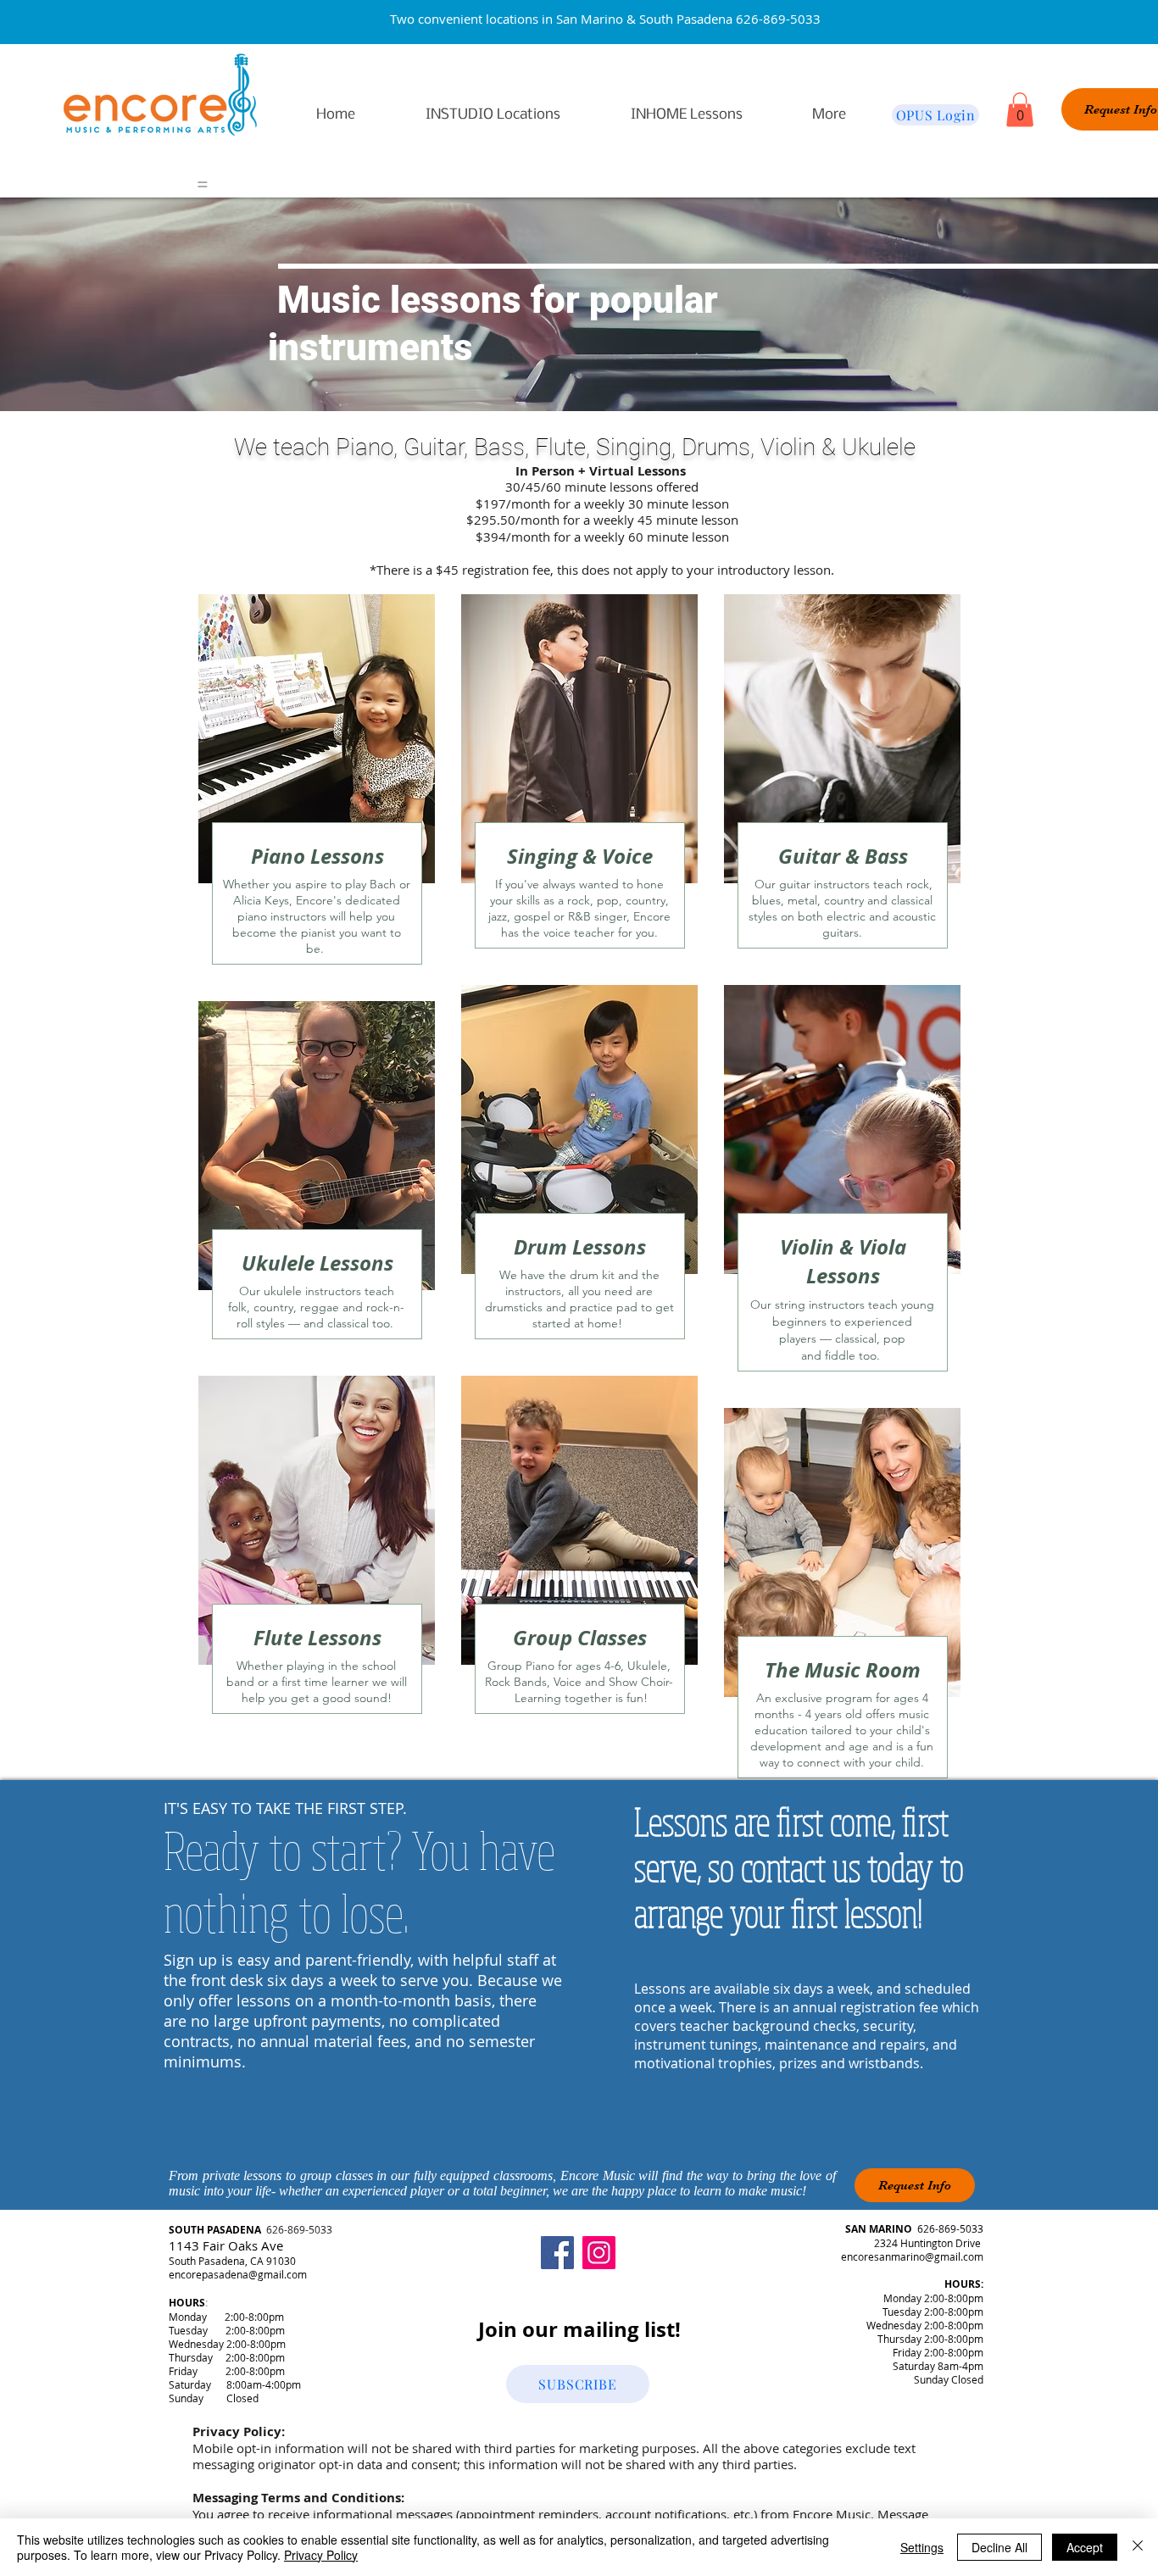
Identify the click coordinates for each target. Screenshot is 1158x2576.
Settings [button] (922, 2547)
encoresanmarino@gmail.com (912, 2256)
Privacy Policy (321, 2555)
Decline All (999, 2547)
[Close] (1138, 2547)
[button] (1020, 110)
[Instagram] (599, 2253)
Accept (1085, 2547)
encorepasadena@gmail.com (238, 2274)
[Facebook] (557, 2253)
